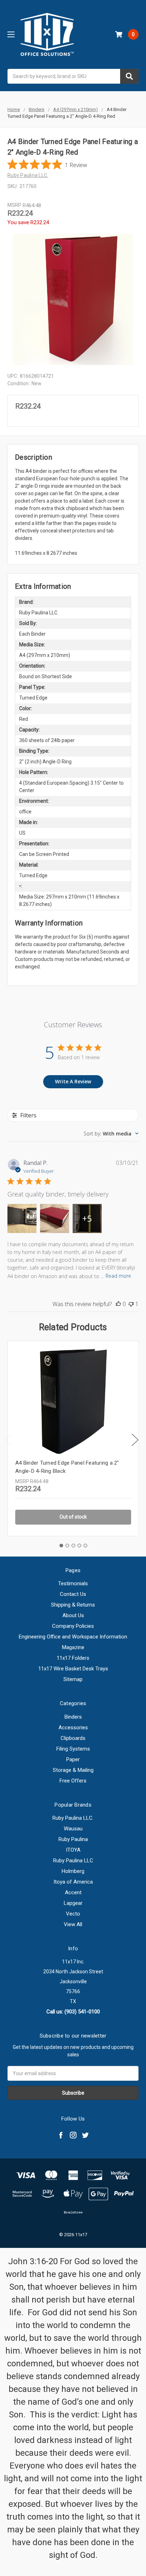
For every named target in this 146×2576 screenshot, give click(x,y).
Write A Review (73, 1081)
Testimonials (73, 1583)
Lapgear (73, 1903)
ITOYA (73, 1850)
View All (73, 1924)
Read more (118, 1276)
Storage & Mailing (73, 1770)
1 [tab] (61, 1546)
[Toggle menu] (11, 34)
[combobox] (73, 76)
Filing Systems (73, 1749)
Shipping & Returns (73, 1605)
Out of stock (73, 1517)
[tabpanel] (73, 1438)
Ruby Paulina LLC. (73, 1818)
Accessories (73, 1728)
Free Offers (73, 1781)
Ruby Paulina (73, 1839)
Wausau (73, 1829)
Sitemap (73, 1679)
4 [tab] (79, 1546)
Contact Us (73, 1594)
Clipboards (73, 1738)
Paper (73, 1759)
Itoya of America (73, 1882)
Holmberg (73, 1871)
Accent (73, 1892)
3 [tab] (73, 1546)
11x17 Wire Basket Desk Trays (73, 1669)
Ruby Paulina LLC (73, 1861)
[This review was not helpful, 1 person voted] (131, 1304)
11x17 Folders (73, 1658)
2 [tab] (67, 1546)
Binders (73, 1717)
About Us (73, 1615)
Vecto (73, 1914)
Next (135, 1440)
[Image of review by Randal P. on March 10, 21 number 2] (55, 1218)
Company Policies (73, 1626)
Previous (9, 1440)
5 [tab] (85, 1546)
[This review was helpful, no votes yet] (118, 1304)
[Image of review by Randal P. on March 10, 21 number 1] (22, 1218)
